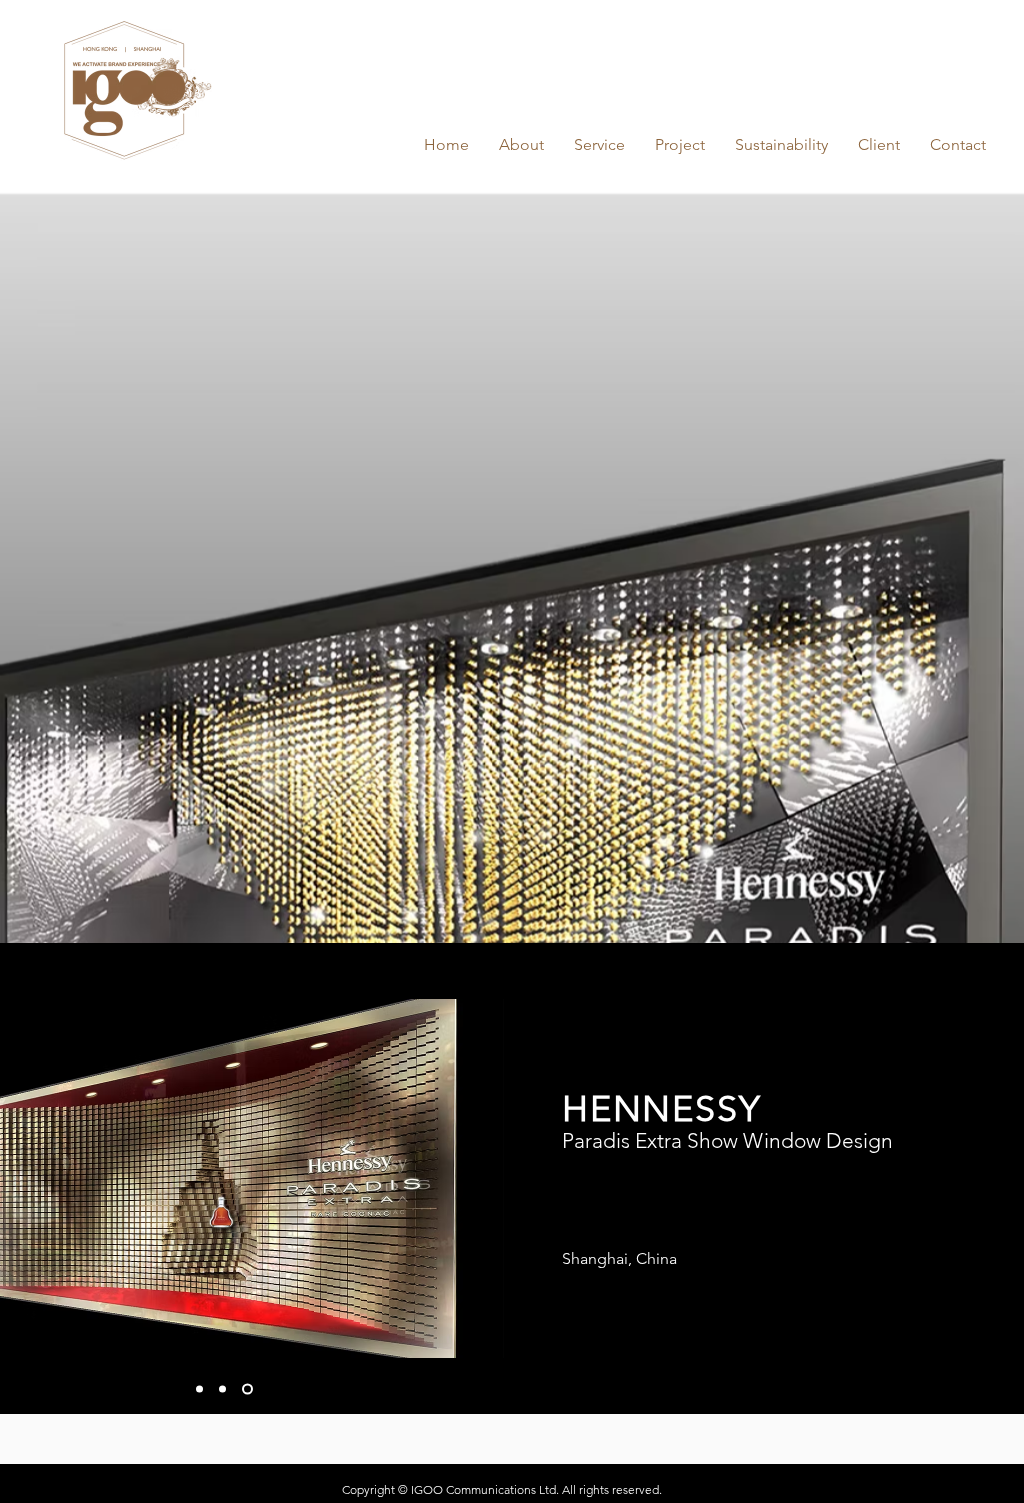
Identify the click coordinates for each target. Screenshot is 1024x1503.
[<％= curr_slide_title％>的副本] (201, 1389)
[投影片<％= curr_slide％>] (226, 1389)
